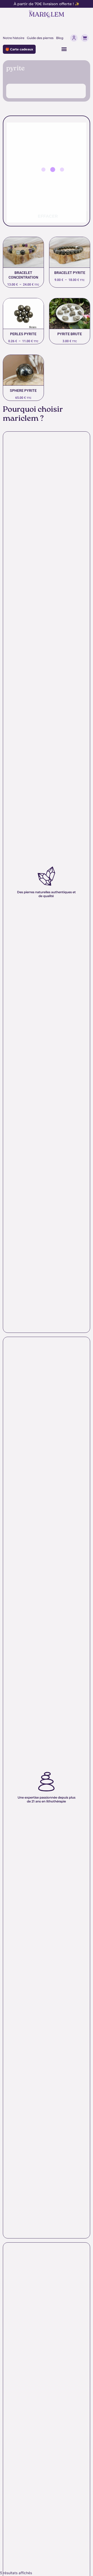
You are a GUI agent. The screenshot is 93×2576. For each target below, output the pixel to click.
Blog (60, 38)
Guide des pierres (40, 38)
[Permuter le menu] (64, 49)
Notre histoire (14, 38)
